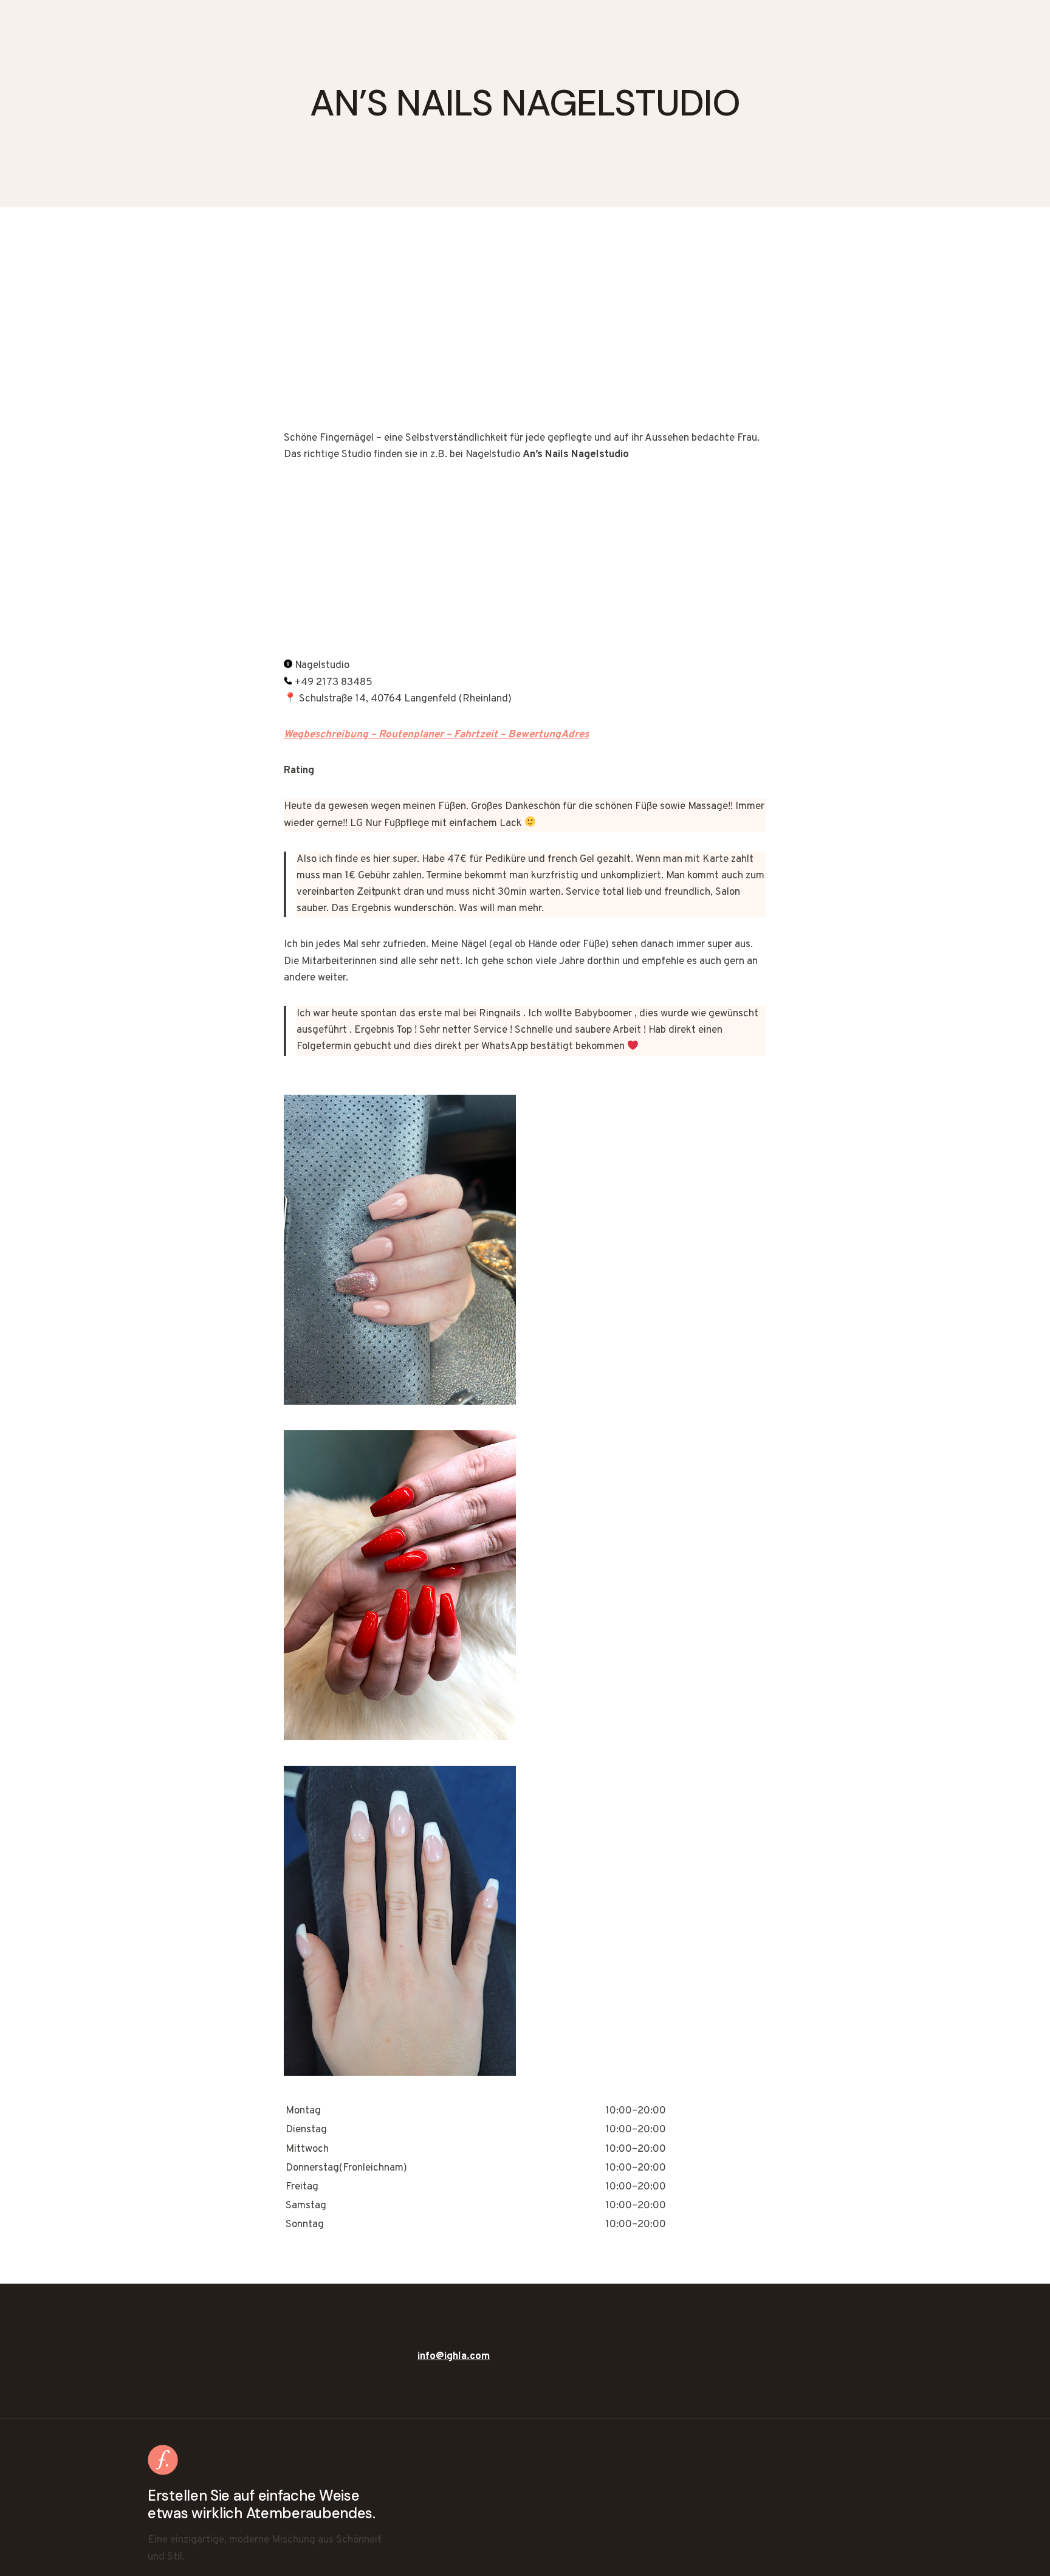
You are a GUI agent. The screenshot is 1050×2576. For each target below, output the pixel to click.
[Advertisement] (525, 340)
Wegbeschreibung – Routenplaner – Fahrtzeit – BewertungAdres (436, 735)
